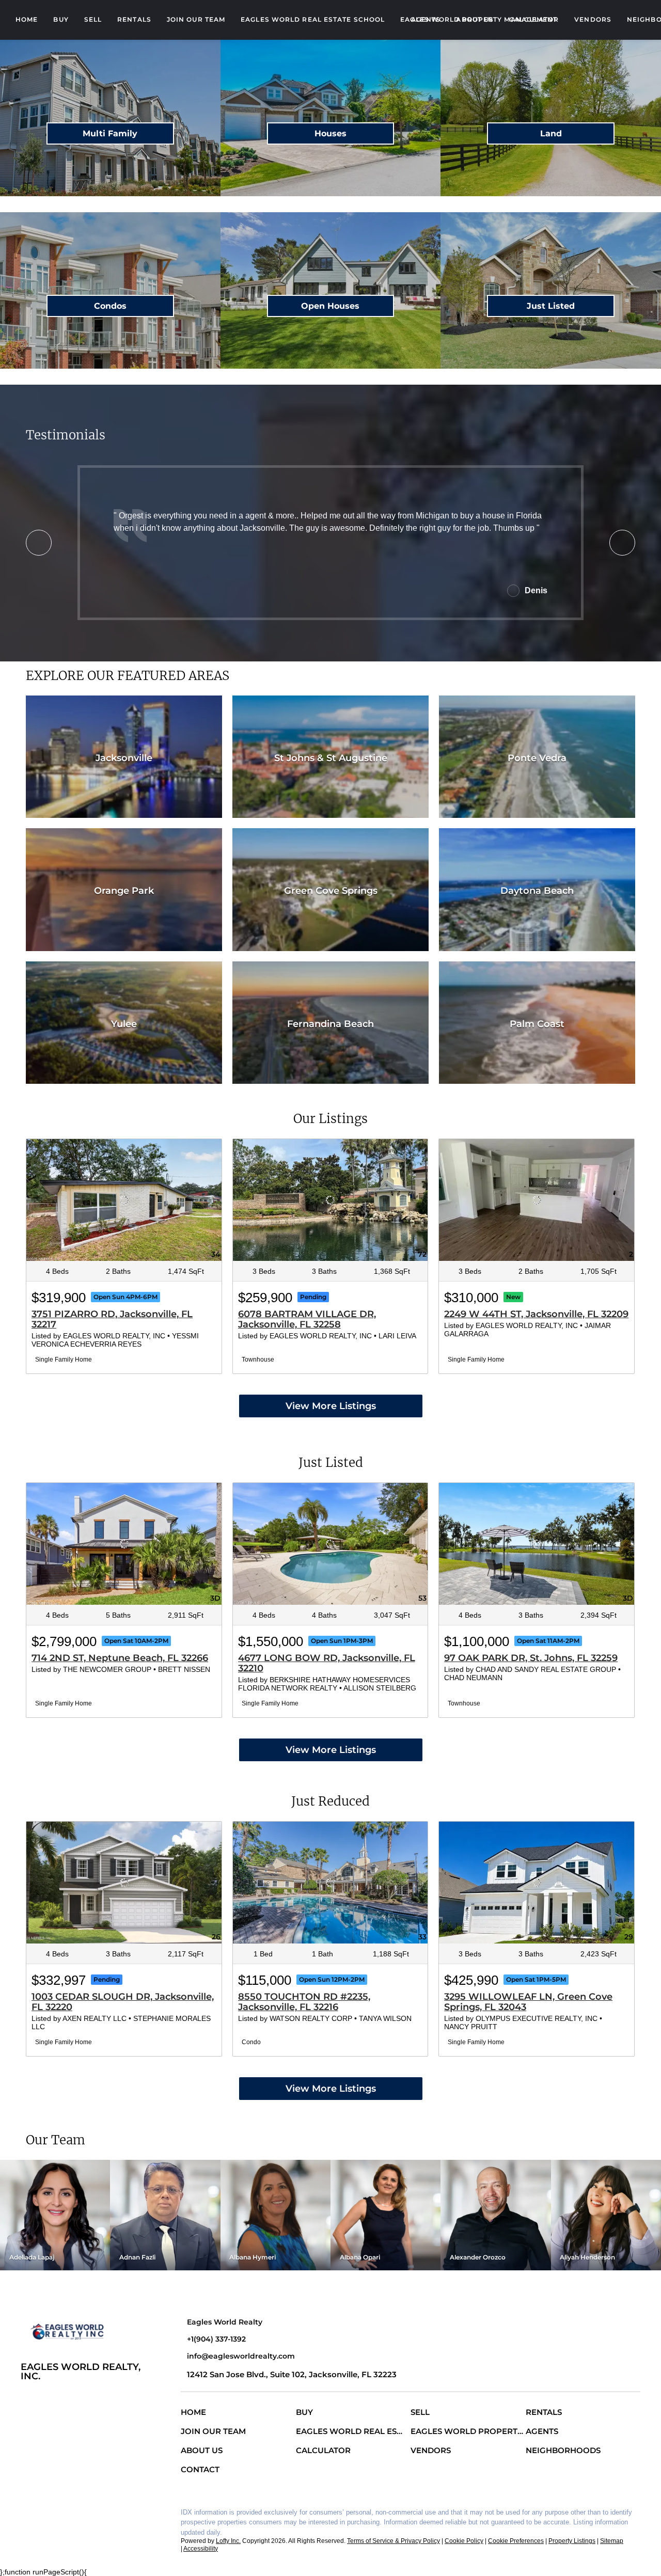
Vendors (593, 19)
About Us (475, 19)
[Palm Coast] (537, 1023)
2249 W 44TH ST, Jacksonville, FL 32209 (536, 1314)
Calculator (534, 19)
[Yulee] (124, 1023)
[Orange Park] (124, 890)
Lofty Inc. (228, 2541)
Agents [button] (426, 19)
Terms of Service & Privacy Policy (394, 2541)
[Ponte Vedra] (537, 757)
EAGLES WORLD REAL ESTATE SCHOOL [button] (313, 19)
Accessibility (201, 2549)
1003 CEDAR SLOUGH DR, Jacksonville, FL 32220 (123, 2002)
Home (27, 19)
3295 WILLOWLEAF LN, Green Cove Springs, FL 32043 (528, 2002)
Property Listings (572, 2541)
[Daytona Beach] (537, 890)
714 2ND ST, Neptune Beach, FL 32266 (120, 1658)
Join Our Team (196, 19)
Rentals (134, 19)
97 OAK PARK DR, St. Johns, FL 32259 (531, 1658)
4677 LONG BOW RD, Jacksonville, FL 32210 (327, 1663)
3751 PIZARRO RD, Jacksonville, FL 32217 (112, 1319)
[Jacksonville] (124, 757)
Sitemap (612, 2541)
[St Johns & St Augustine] (330, 757)
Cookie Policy (464, 2541)
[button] (196, 2414)
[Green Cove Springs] (330, 890)
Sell (93, 19)
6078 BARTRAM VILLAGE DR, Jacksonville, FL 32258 (307, 1319)
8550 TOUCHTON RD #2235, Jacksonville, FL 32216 (304, 2002)
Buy (61, 19)
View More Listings (331, 1406)
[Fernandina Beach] (330, 1023)
